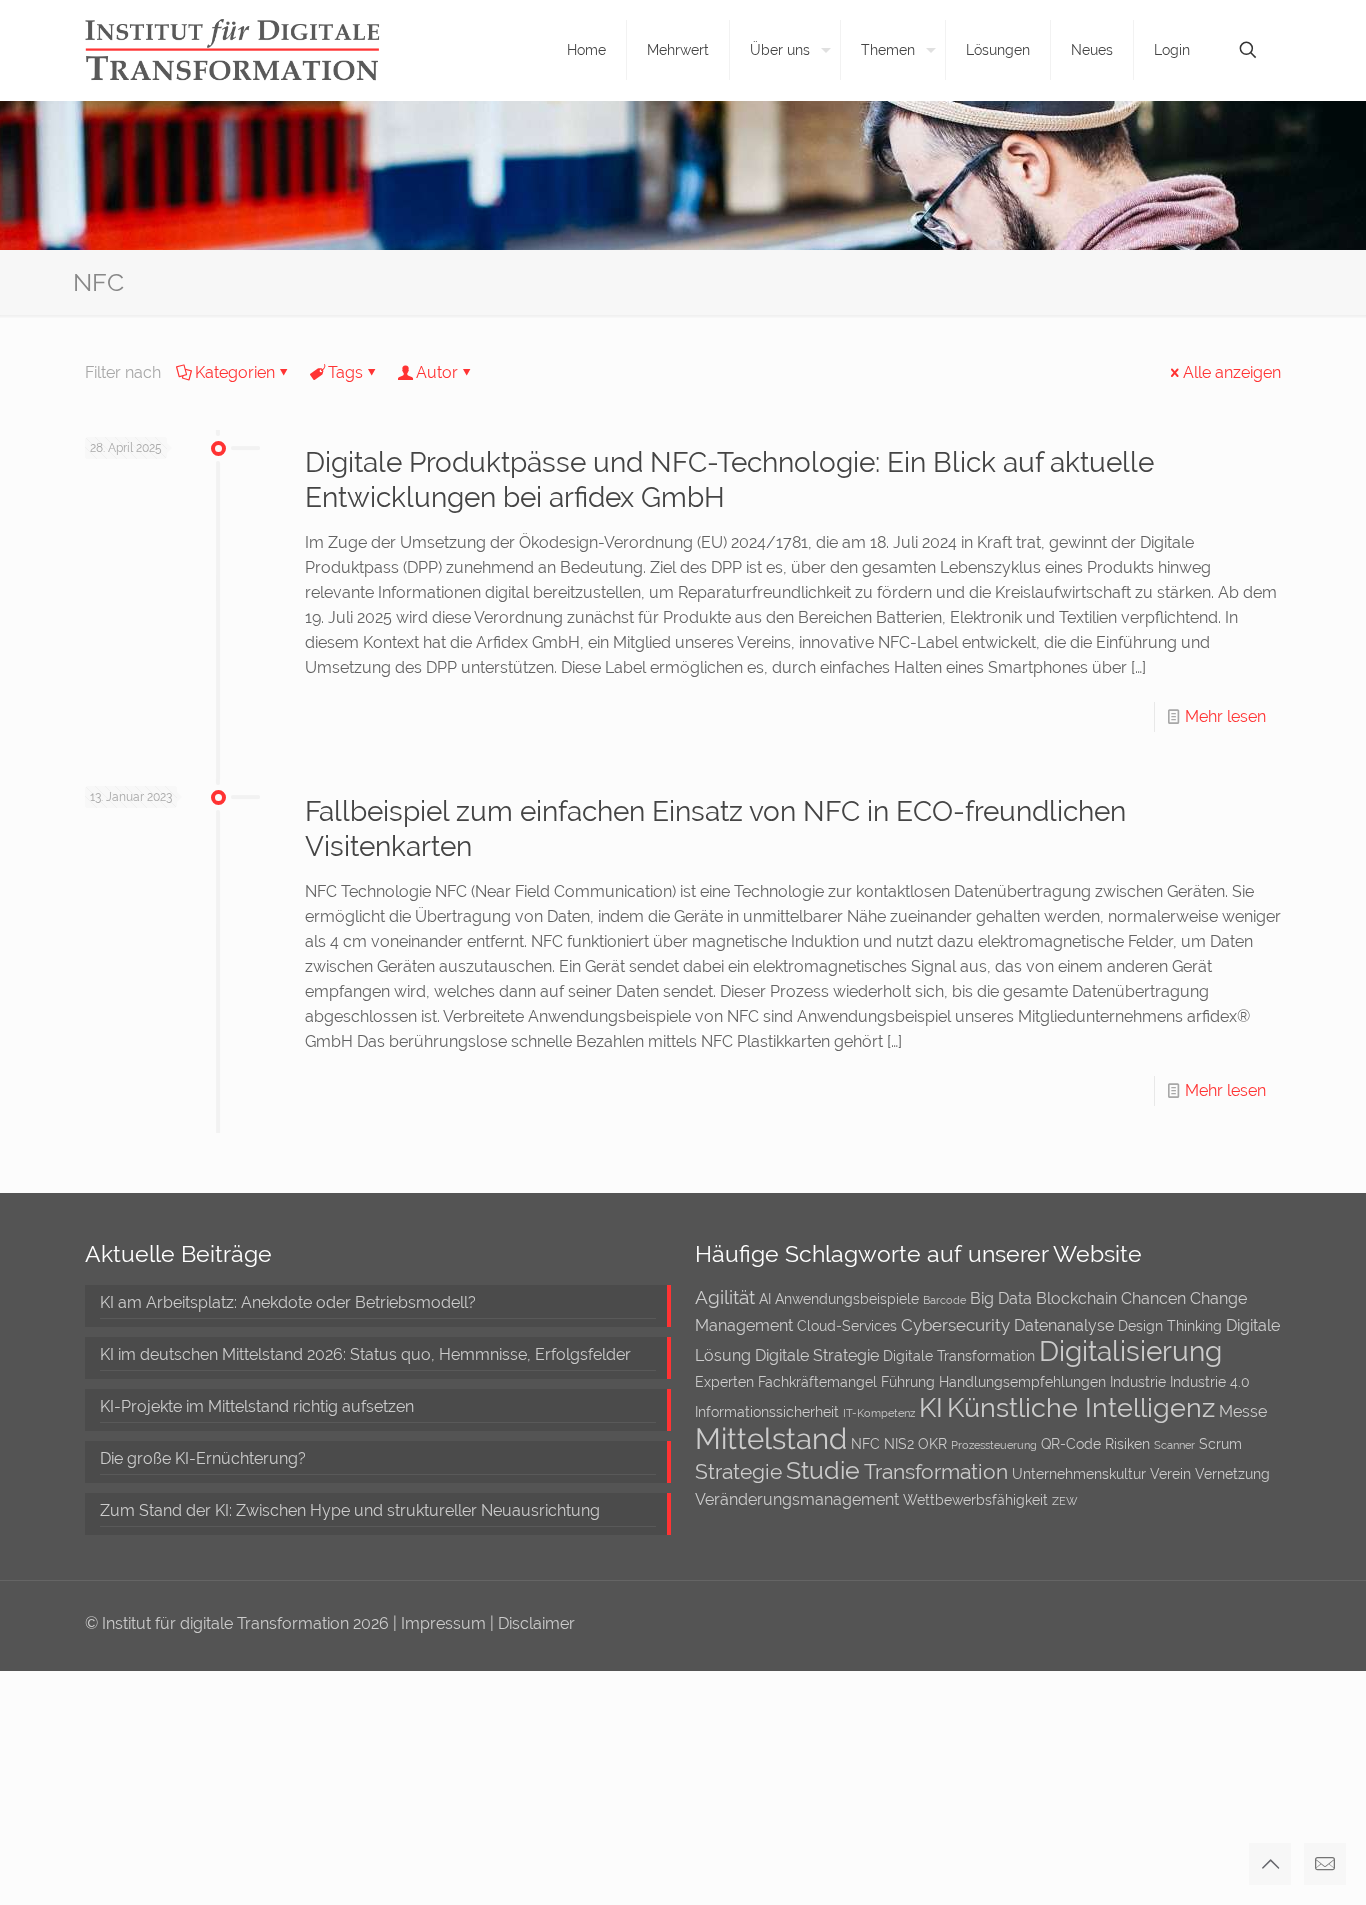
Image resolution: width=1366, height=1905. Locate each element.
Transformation (936, 1471)
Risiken (1127, 1444)
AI (765, 1299)
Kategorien (235, 372)
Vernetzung (1232, 1474)
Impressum (445, 1623)
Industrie (1138, 1382)
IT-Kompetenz (879, 1413)
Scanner (1174, 1445)
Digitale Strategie (817, 1355)
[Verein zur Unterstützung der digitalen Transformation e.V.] (246, 50)
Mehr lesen (1225, 716)
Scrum (1220, 1444)
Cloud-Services (847, 1326)
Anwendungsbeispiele (847, 1299)
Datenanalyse (1064, 1325)
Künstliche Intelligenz (1081, 1407)
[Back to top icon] (1270, 1864)
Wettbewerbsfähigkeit (975, 1500)
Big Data (1001, 1298)
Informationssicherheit (767, 1412)
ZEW (1065, 1501)
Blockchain (1076, 1298)
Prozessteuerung (994, 1445)
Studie (823, 1470)
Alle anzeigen (1232, 372)
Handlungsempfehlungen (1022, 1382)
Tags (345, 372)
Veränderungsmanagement (797, 1499)
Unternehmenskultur (1079, 1474)
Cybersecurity (955, 1325)
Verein (1170, 1474)
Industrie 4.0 (1210, 1382)
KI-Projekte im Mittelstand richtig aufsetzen (257, 1406)
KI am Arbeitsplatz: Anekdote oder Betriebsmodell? (288, 1302)
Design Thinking (1170, 1326)
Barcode (944, 1300)
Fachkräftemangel (817, 1382)
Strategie (738, 1471)
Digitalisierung (1130, 1351)
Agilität (725, 1297)
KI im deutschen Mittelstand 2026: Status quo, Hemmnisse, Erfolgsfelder (365, 1354)
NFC (865, 1444)
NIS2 (899, 1444)
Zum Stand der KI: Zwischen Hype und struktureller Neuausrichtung (350, 1510)
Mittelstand (771, 1438)
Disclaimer (536, 1623)
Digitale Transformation (959, 1356)
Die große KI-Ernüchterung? (203, 1458)
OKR (932, 1444)
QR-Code (1071, 1444)
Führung (908, 1382)
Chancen (1153, 1298)
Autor (437, 372)
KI (931, 1407)
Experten (724, 1382)
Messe (1243, 1411)
